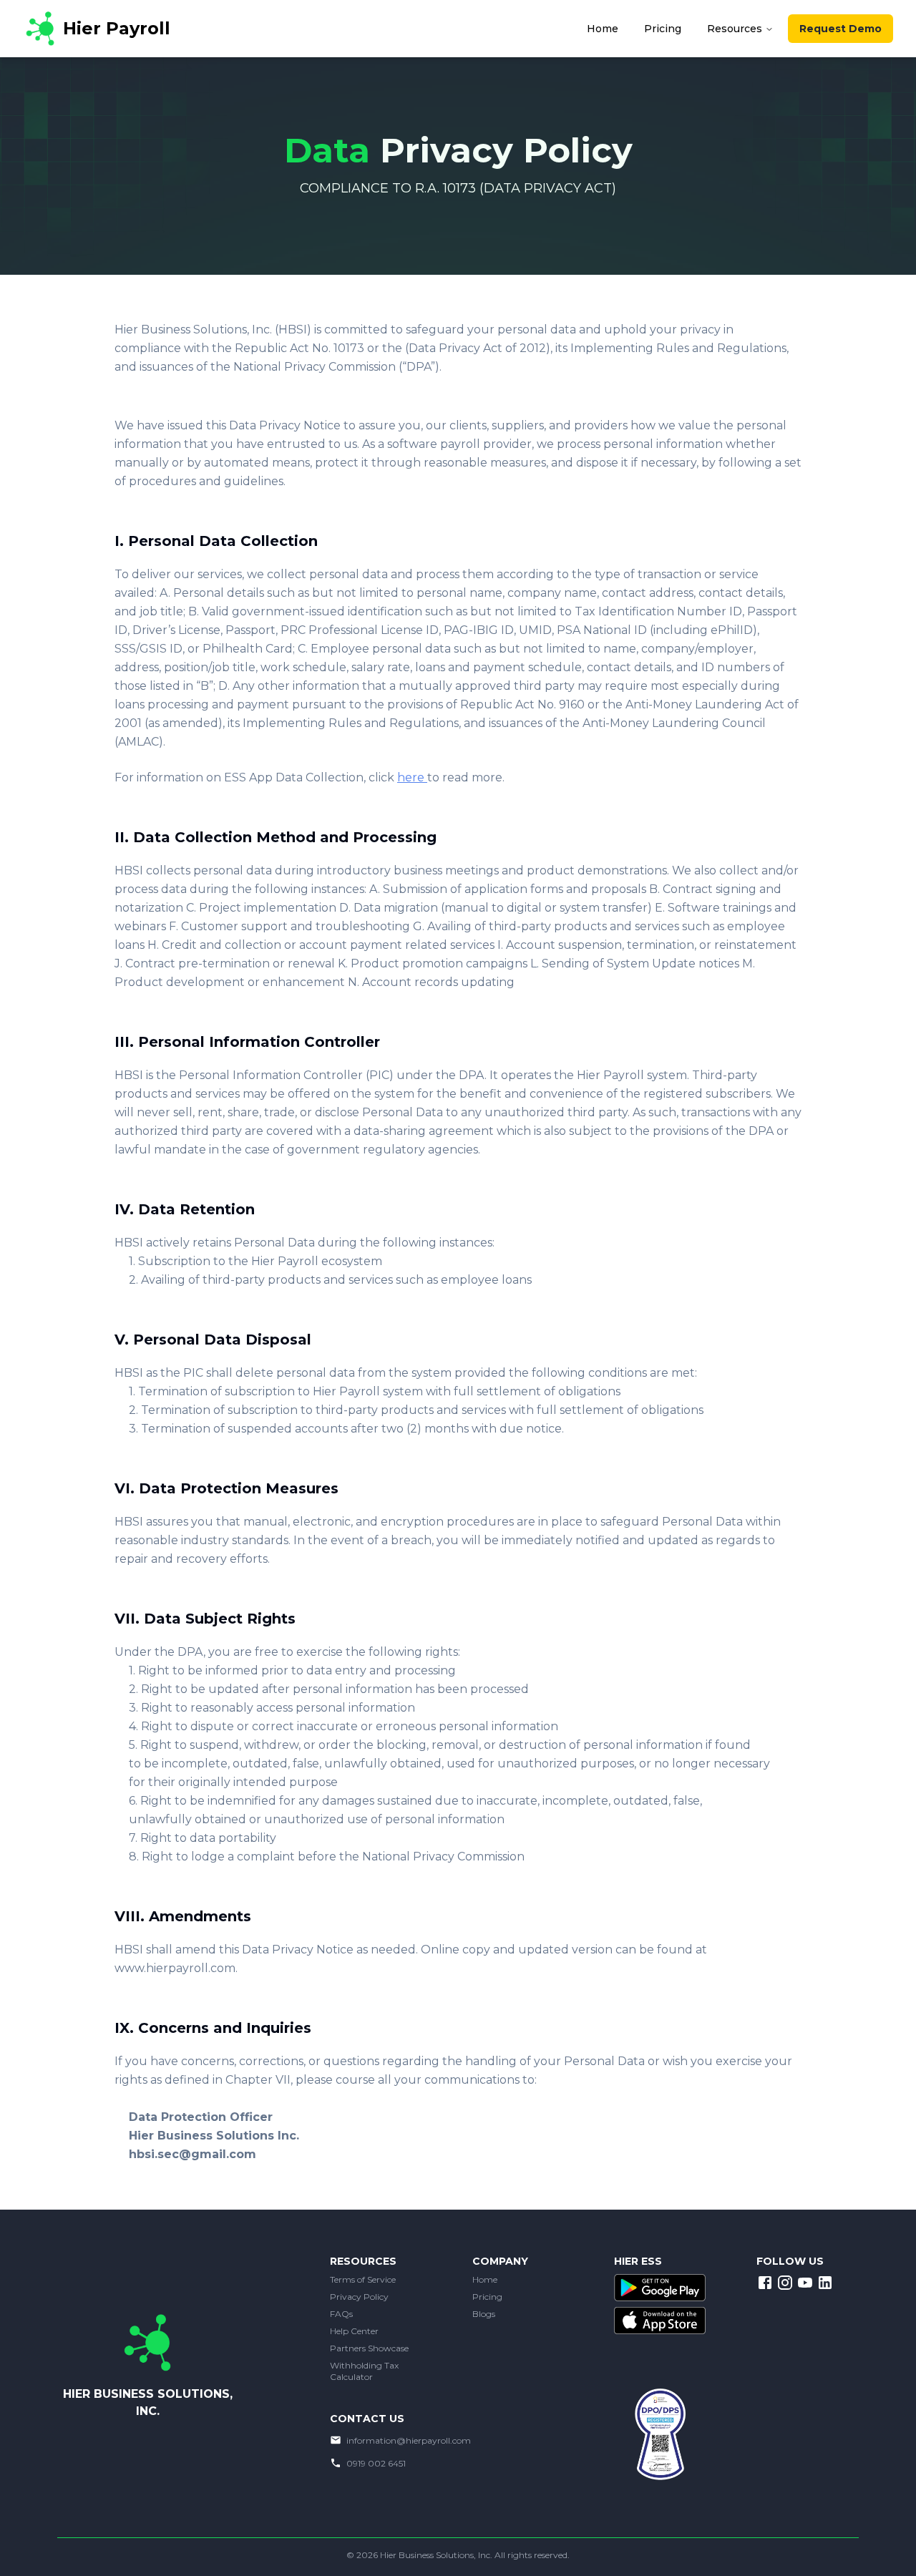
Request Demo (841, 29)
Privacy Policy (359, 2297)
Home (485, 2279)
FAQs (341, 2314)
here (412, 777)
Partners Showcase (369, 2348)
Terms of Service (363, 2279)
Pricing (487, 2297)
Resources (735, 29)
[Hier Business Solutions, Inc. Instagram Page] (785, 2283)
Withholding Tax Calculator (364, 2371)
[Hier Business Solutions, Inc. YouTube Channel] (805, 2283)
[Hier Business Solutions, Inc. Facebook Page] (765, 2283)
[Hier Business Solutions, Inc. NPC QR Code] (665, 2446)
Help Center (354, 2331)
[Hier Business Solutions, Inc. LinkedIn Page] (825, 2283)
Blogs (484, 2314)
